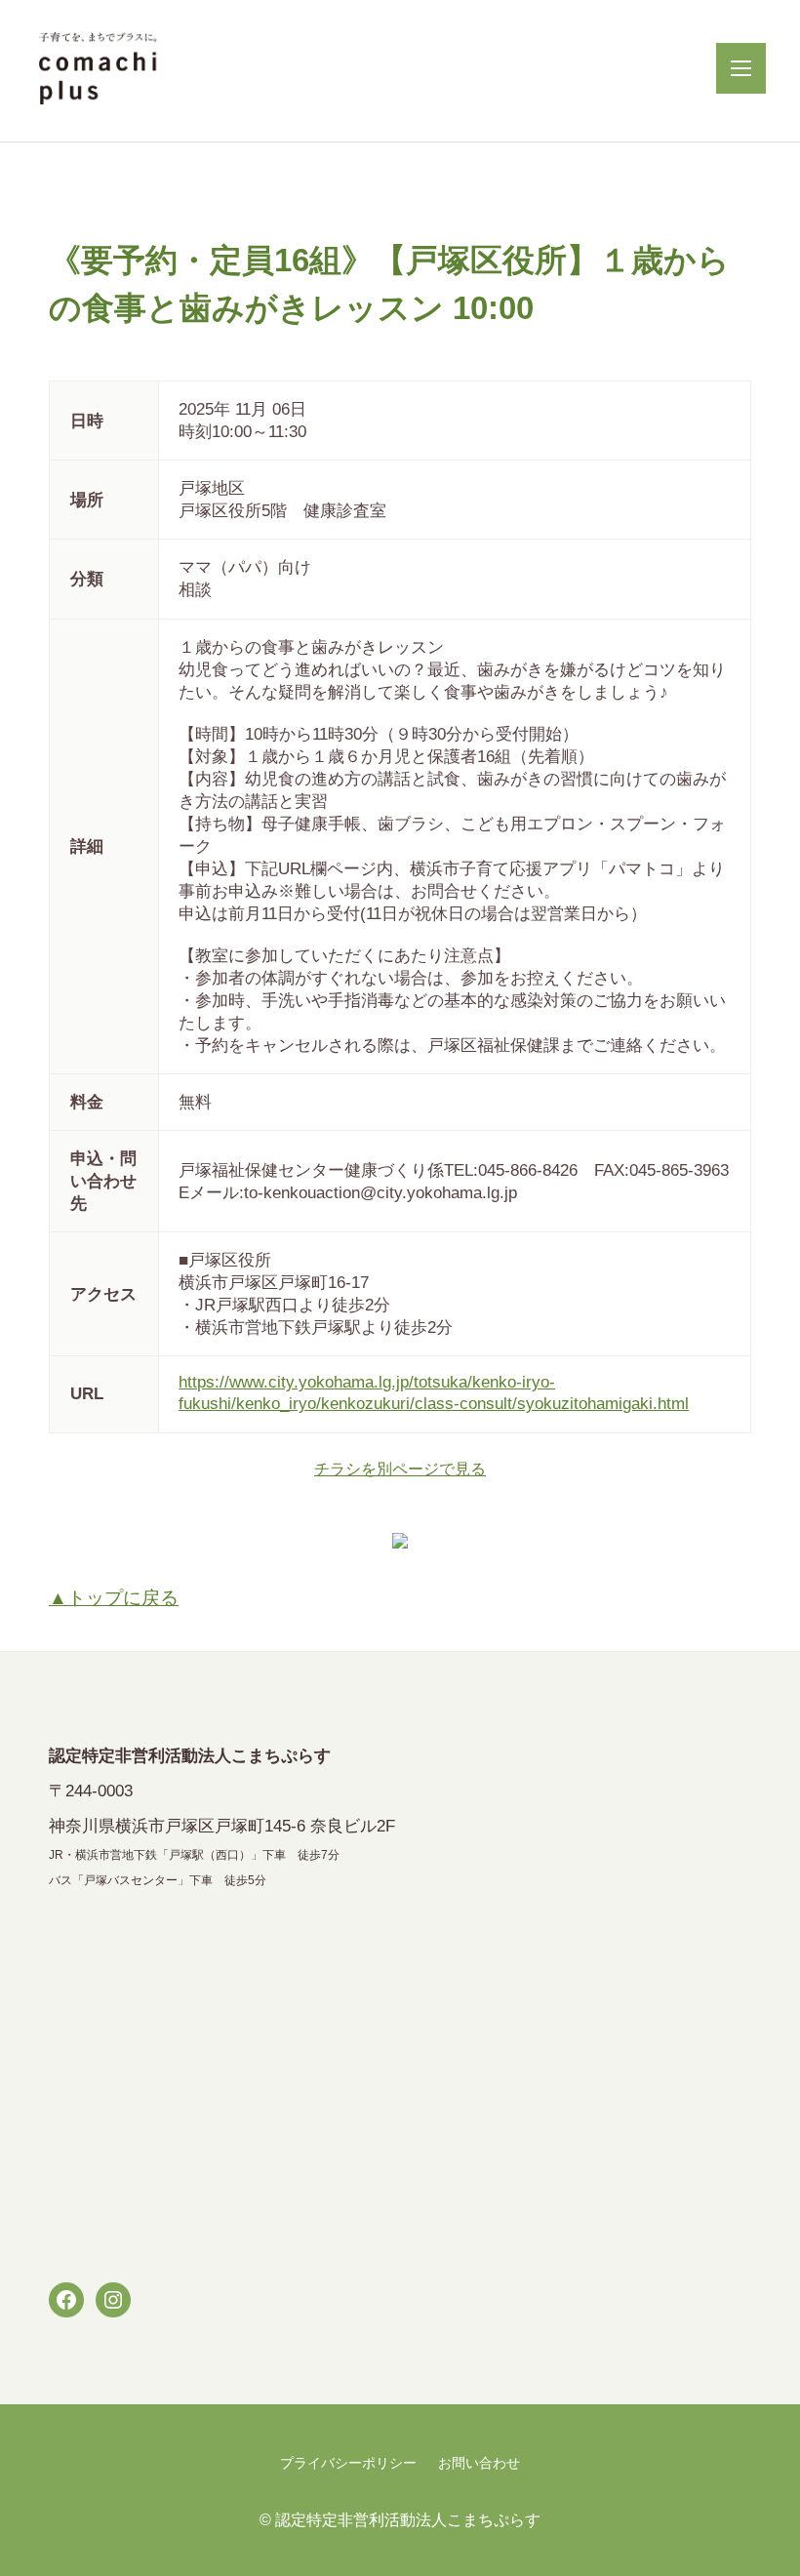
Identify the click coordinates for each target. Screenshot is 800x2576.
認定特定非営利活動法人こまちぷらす (408, 2519)
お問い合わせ (479, 2463)
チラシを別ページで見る (400, 1469)
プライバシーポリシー (348, 2463)
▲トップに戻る (114, 1598)
